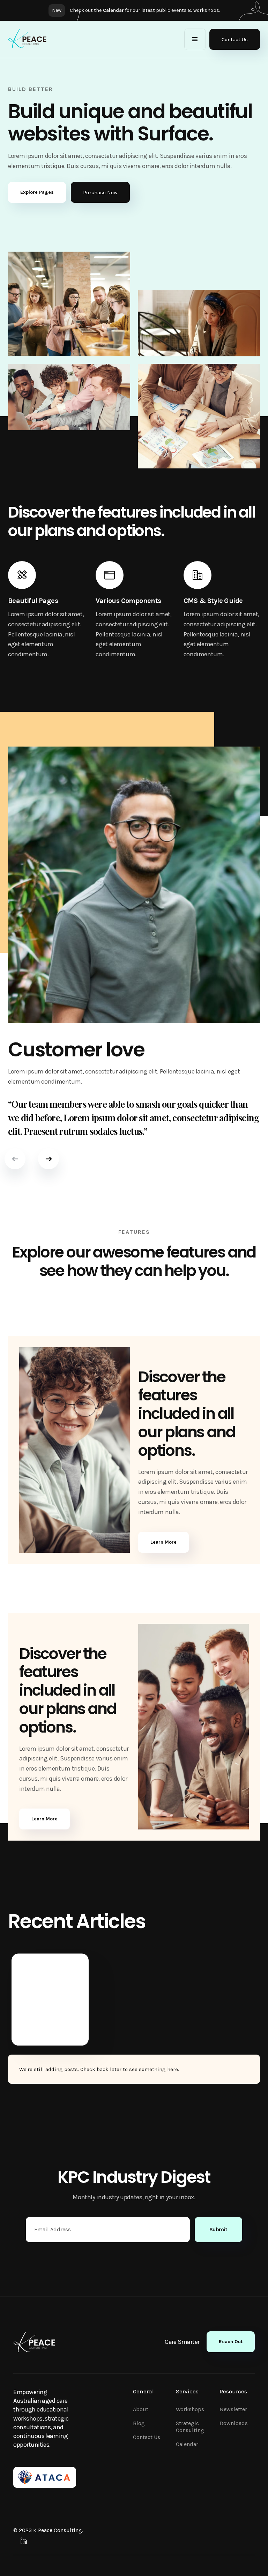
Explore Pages (37, 192)
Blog (139, 2423)
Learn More (163, 1542)
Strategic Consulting (190, 2427)
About (141, 2409)
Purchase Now (100, 192)
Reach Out (231, 2342)
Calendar (187, 2444)
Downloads (234, 2423)
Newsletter (233, 2409)
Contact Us (235, 39)
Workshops (190, 2409)
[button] (195, 39)
